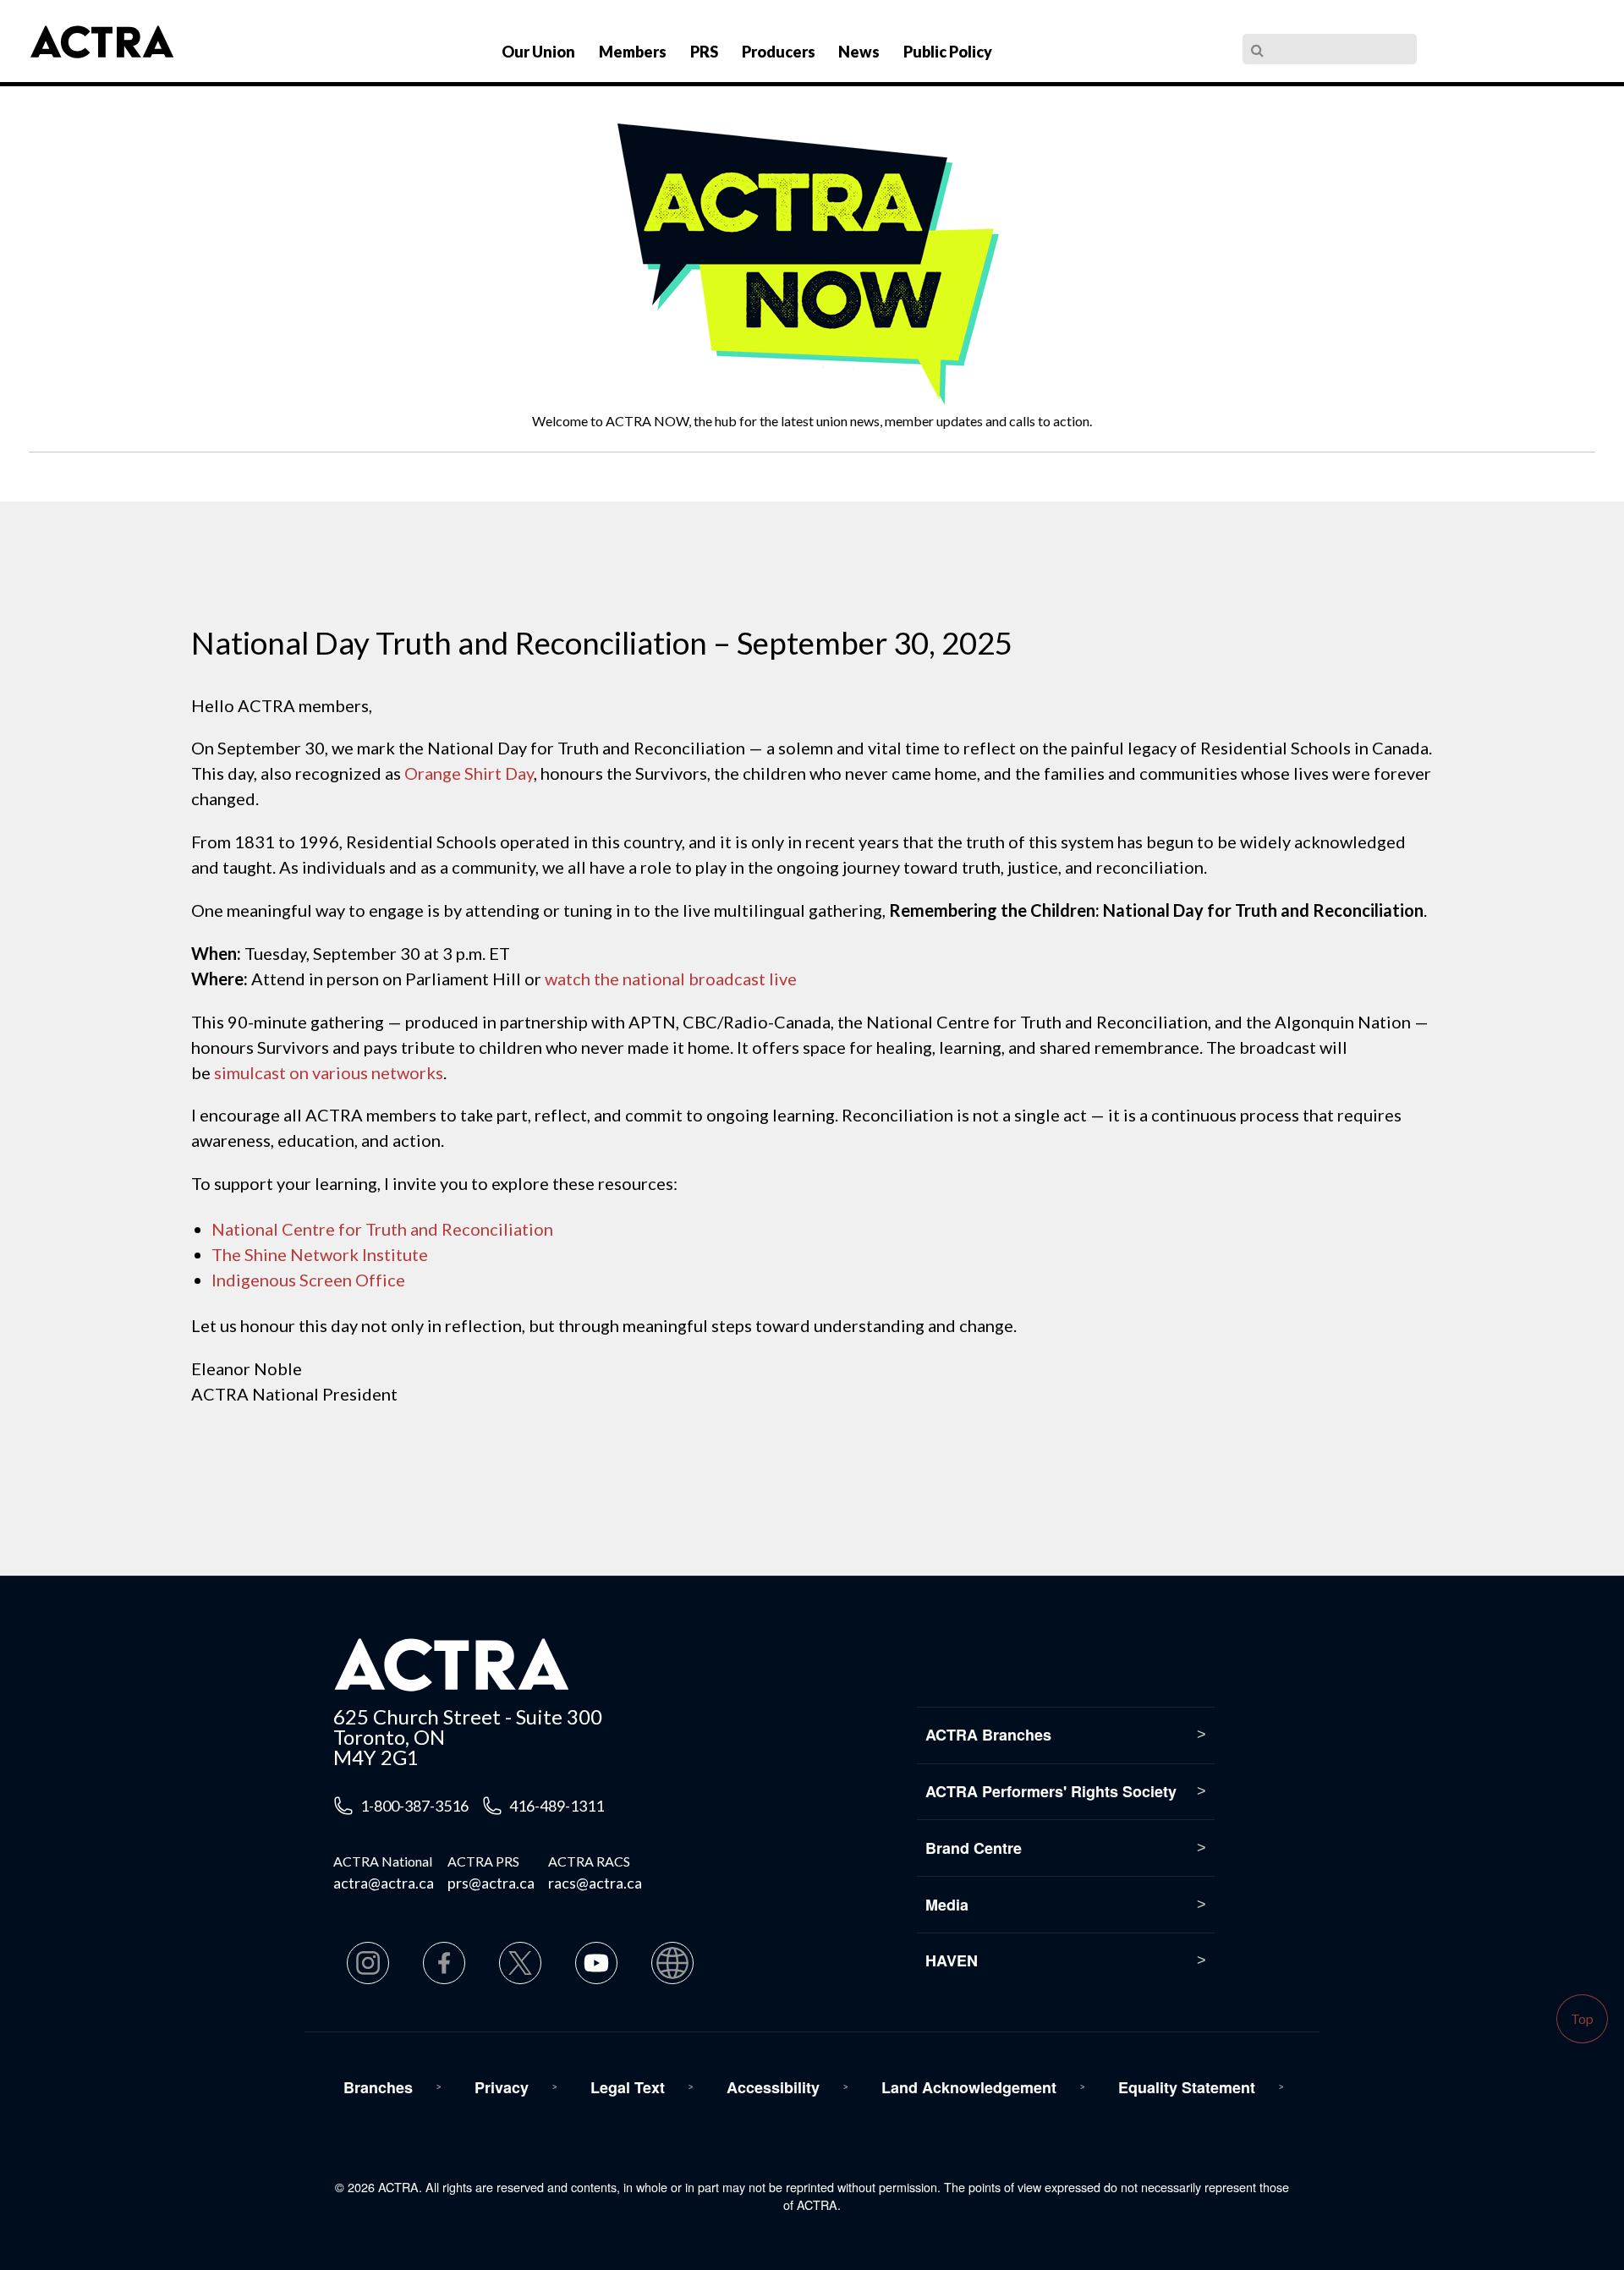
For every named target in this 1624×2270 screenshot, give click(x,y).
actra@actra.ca (384, 1883)
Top (1582, 2018)
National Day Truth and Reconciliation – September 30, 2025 (602, 643)
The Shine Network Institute (320, 1254)
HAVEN (952, 1960)
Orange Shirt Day (469, 773)
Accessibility (773, 2087)
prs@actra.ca (491, 1883)
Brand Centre (974, 1848)
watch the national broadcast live (671, 979)
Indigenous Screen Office (308, 1280)
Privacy (502, 2087)
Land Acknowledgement (969, 2087)
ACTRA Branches (988, 1735)
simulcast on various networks (329, 1072)
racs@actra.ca (595, 1883)
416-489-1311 (557, 1806)
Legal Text (628, 2087)
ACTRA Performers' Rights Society (1051, 1791)
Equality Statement (1187, 2087)
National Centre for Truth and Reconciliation (382, 1229)
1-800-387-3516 (414, 1806)
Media (947, 1905)
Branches (378, 2087)
